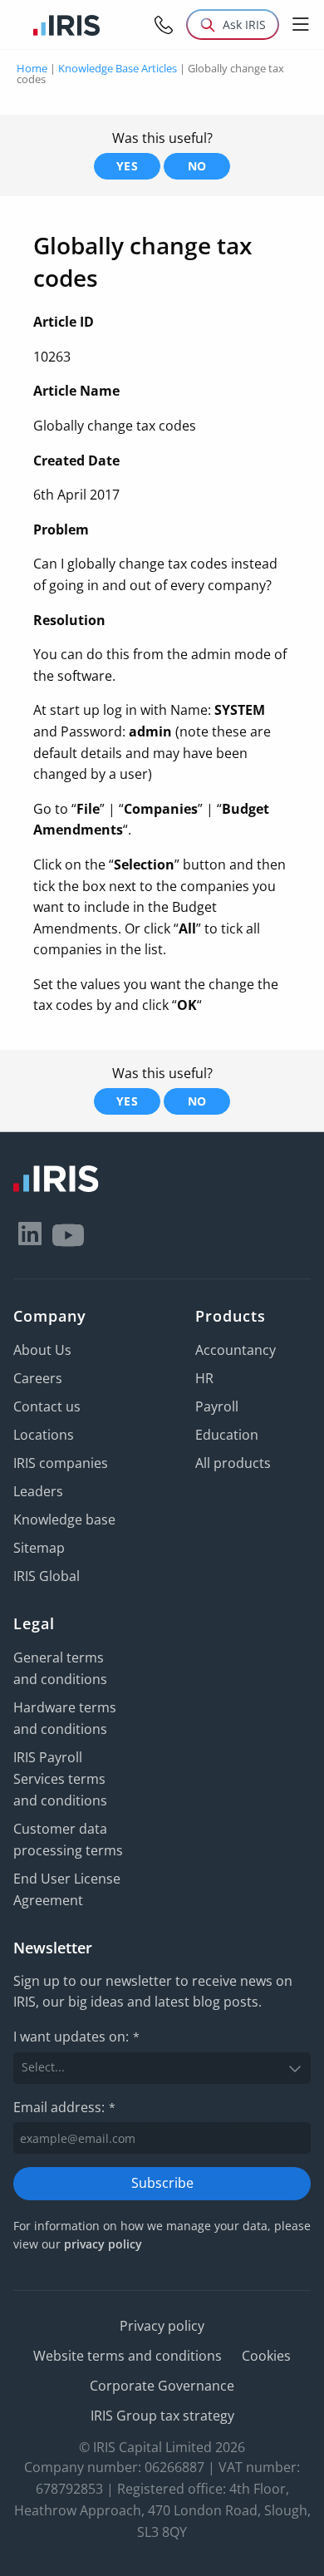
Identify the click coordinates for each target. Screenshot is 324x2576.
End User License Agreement (67, 1889)
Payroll (217, 1406)
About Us (42, 1350)
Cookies (266, 2356)
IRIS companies (61, 1463)
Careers (38, 1378)
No (197, 166)
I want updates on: (76, 2037)
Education (227, 1435)
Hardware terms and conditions (65, 1718)
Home (32, 68)
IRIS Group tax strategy (162, 2416)
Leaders (38, 1491)
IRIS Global (47, 1576)
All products (233, 1463)
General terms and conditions (60, 1668)
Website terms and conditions (128, 2356)
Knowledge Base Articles (118, 68)
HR (204, 1378)
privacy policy (103, 2244)
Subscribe (162, 2183)
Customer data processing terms (68, 1840)
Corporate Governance (162, 2386)
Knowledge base (64, 1519)
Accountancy (236, 1350)
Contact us (47, 1406)
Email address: (64, 2107)
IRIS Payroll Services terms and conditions (60, 1779)
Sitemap (39, 1548)
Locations (44, 1435)
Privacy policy (162, 2326)
